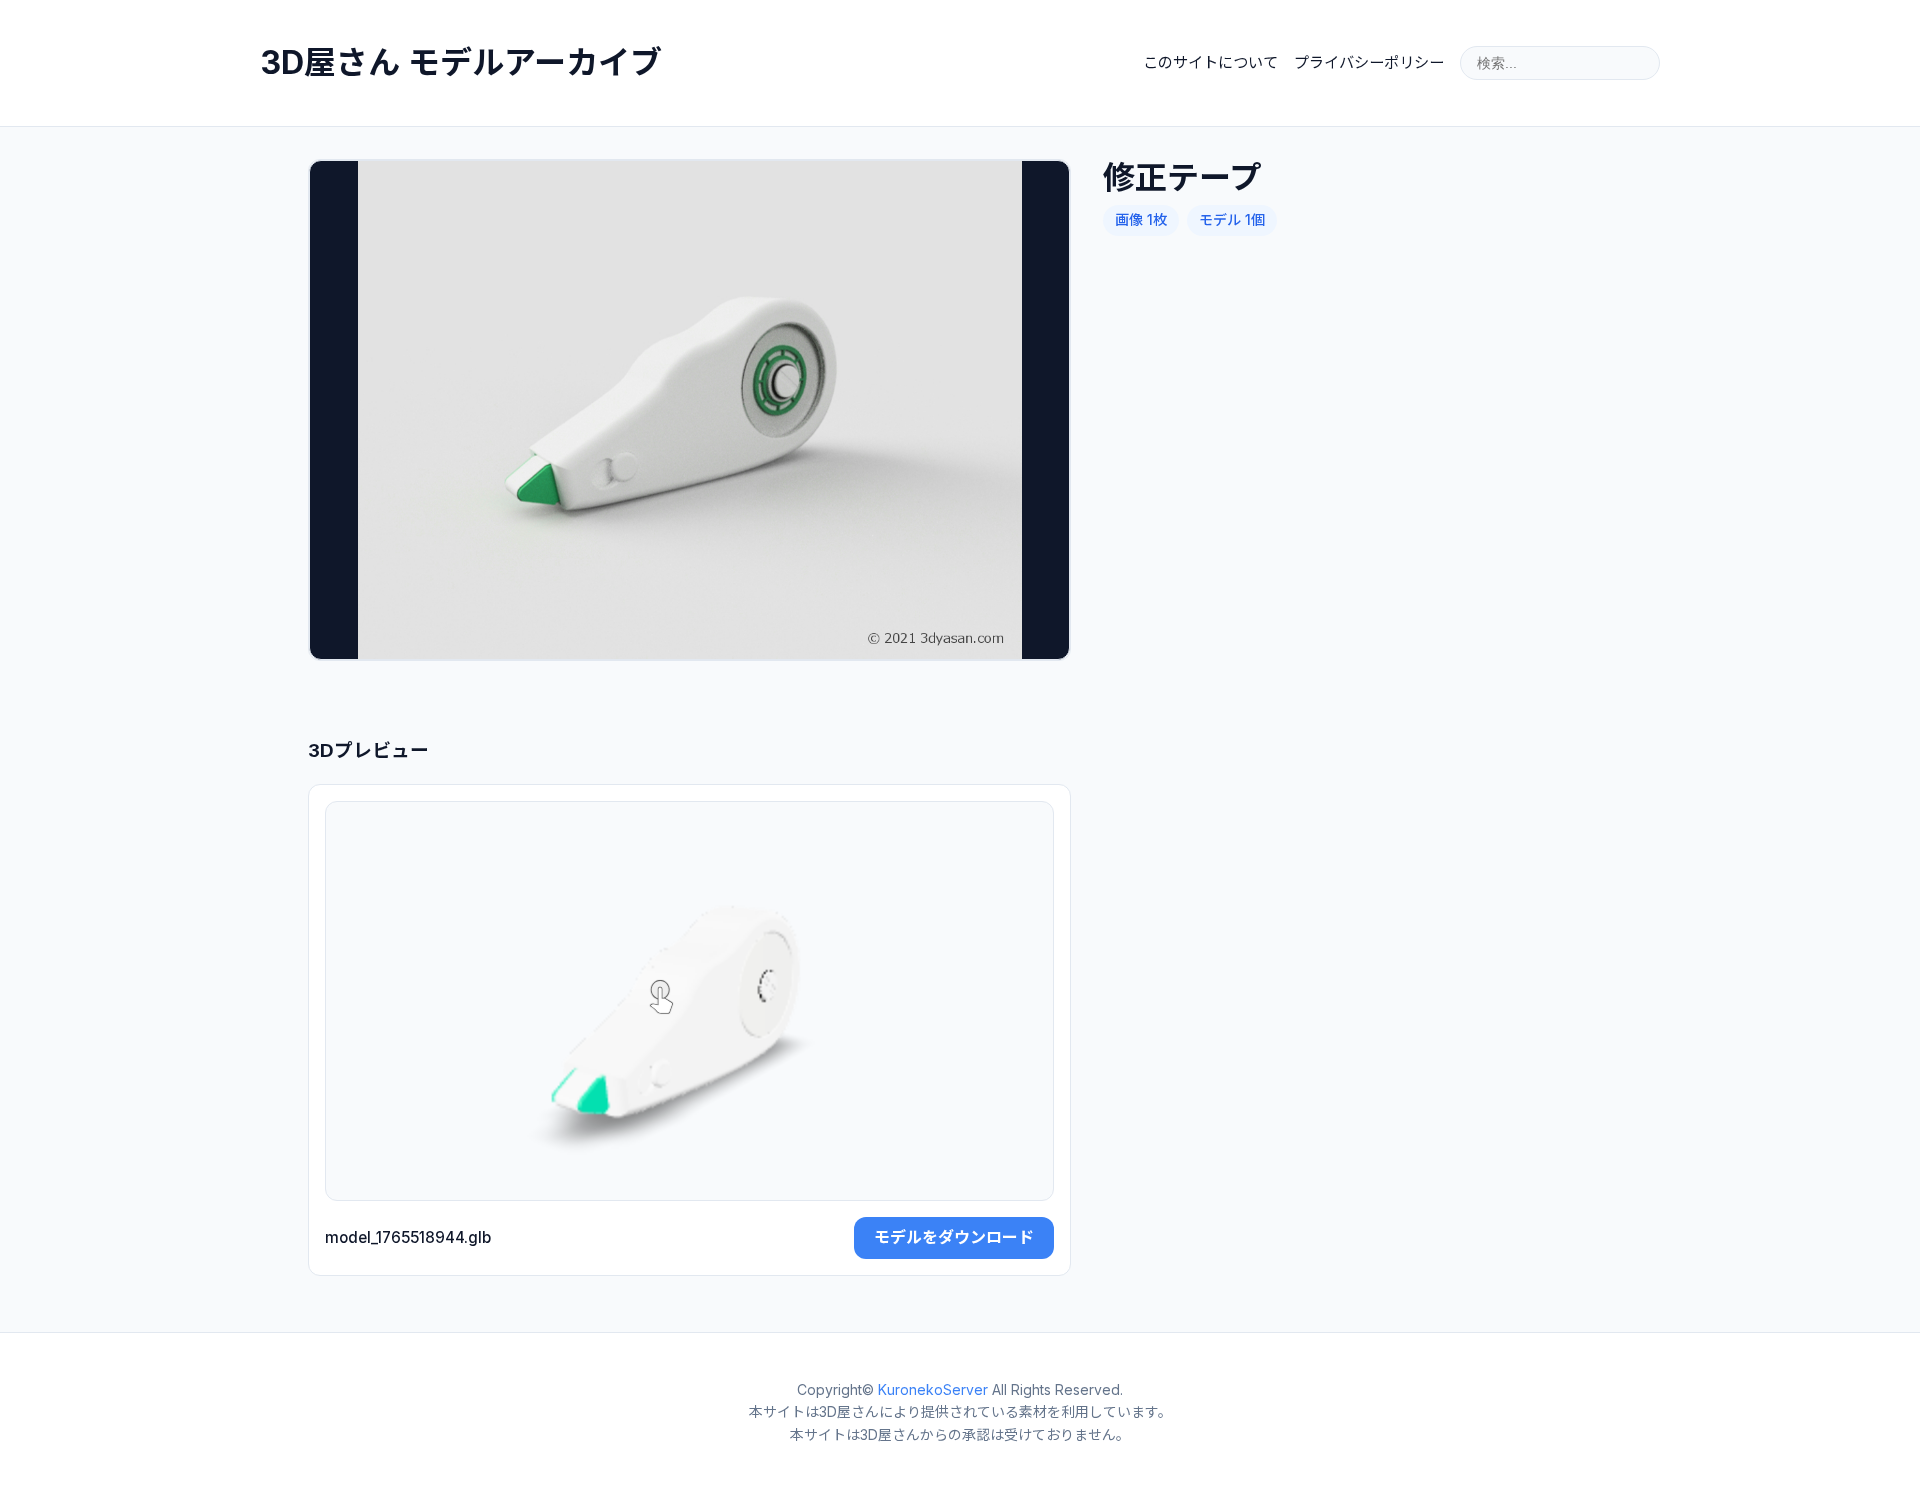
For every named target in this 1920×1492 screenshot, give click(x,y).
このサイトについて (1210, 62)
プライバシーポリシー (1369, 62)
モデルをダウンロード (954, 1237)
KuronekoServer (933, 1389)
